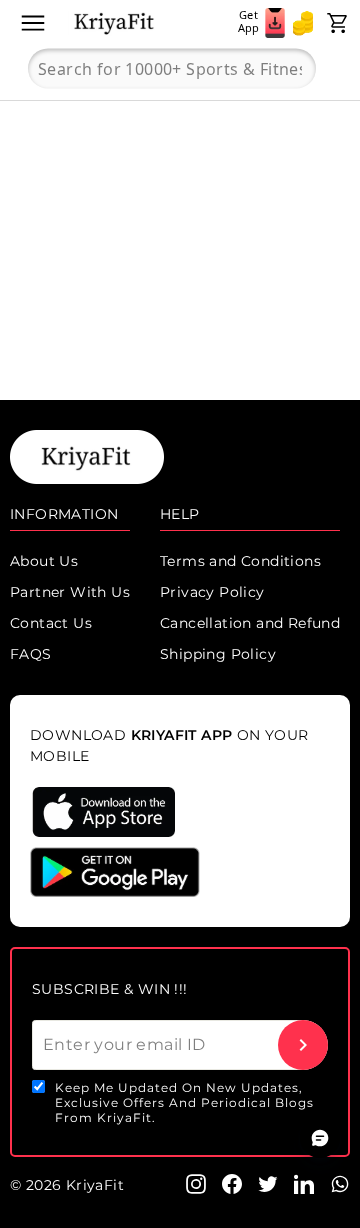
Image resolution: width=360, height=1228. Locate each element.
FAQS (31, 654)
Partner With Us (70, 592)
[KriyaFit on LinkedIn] (304, 1183)
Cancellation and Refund (250, 623)
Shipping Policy (218, 654)
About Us (44, 561)
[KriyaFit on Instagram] (196, 1183)
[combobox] (172, 69)
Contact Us (51, 623)
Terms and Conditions (240, 561)
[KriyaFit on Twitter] (268, 1183)
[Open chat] (320, 1138)
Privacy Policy (212, 592)
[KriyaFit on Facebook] (232, 1183)
